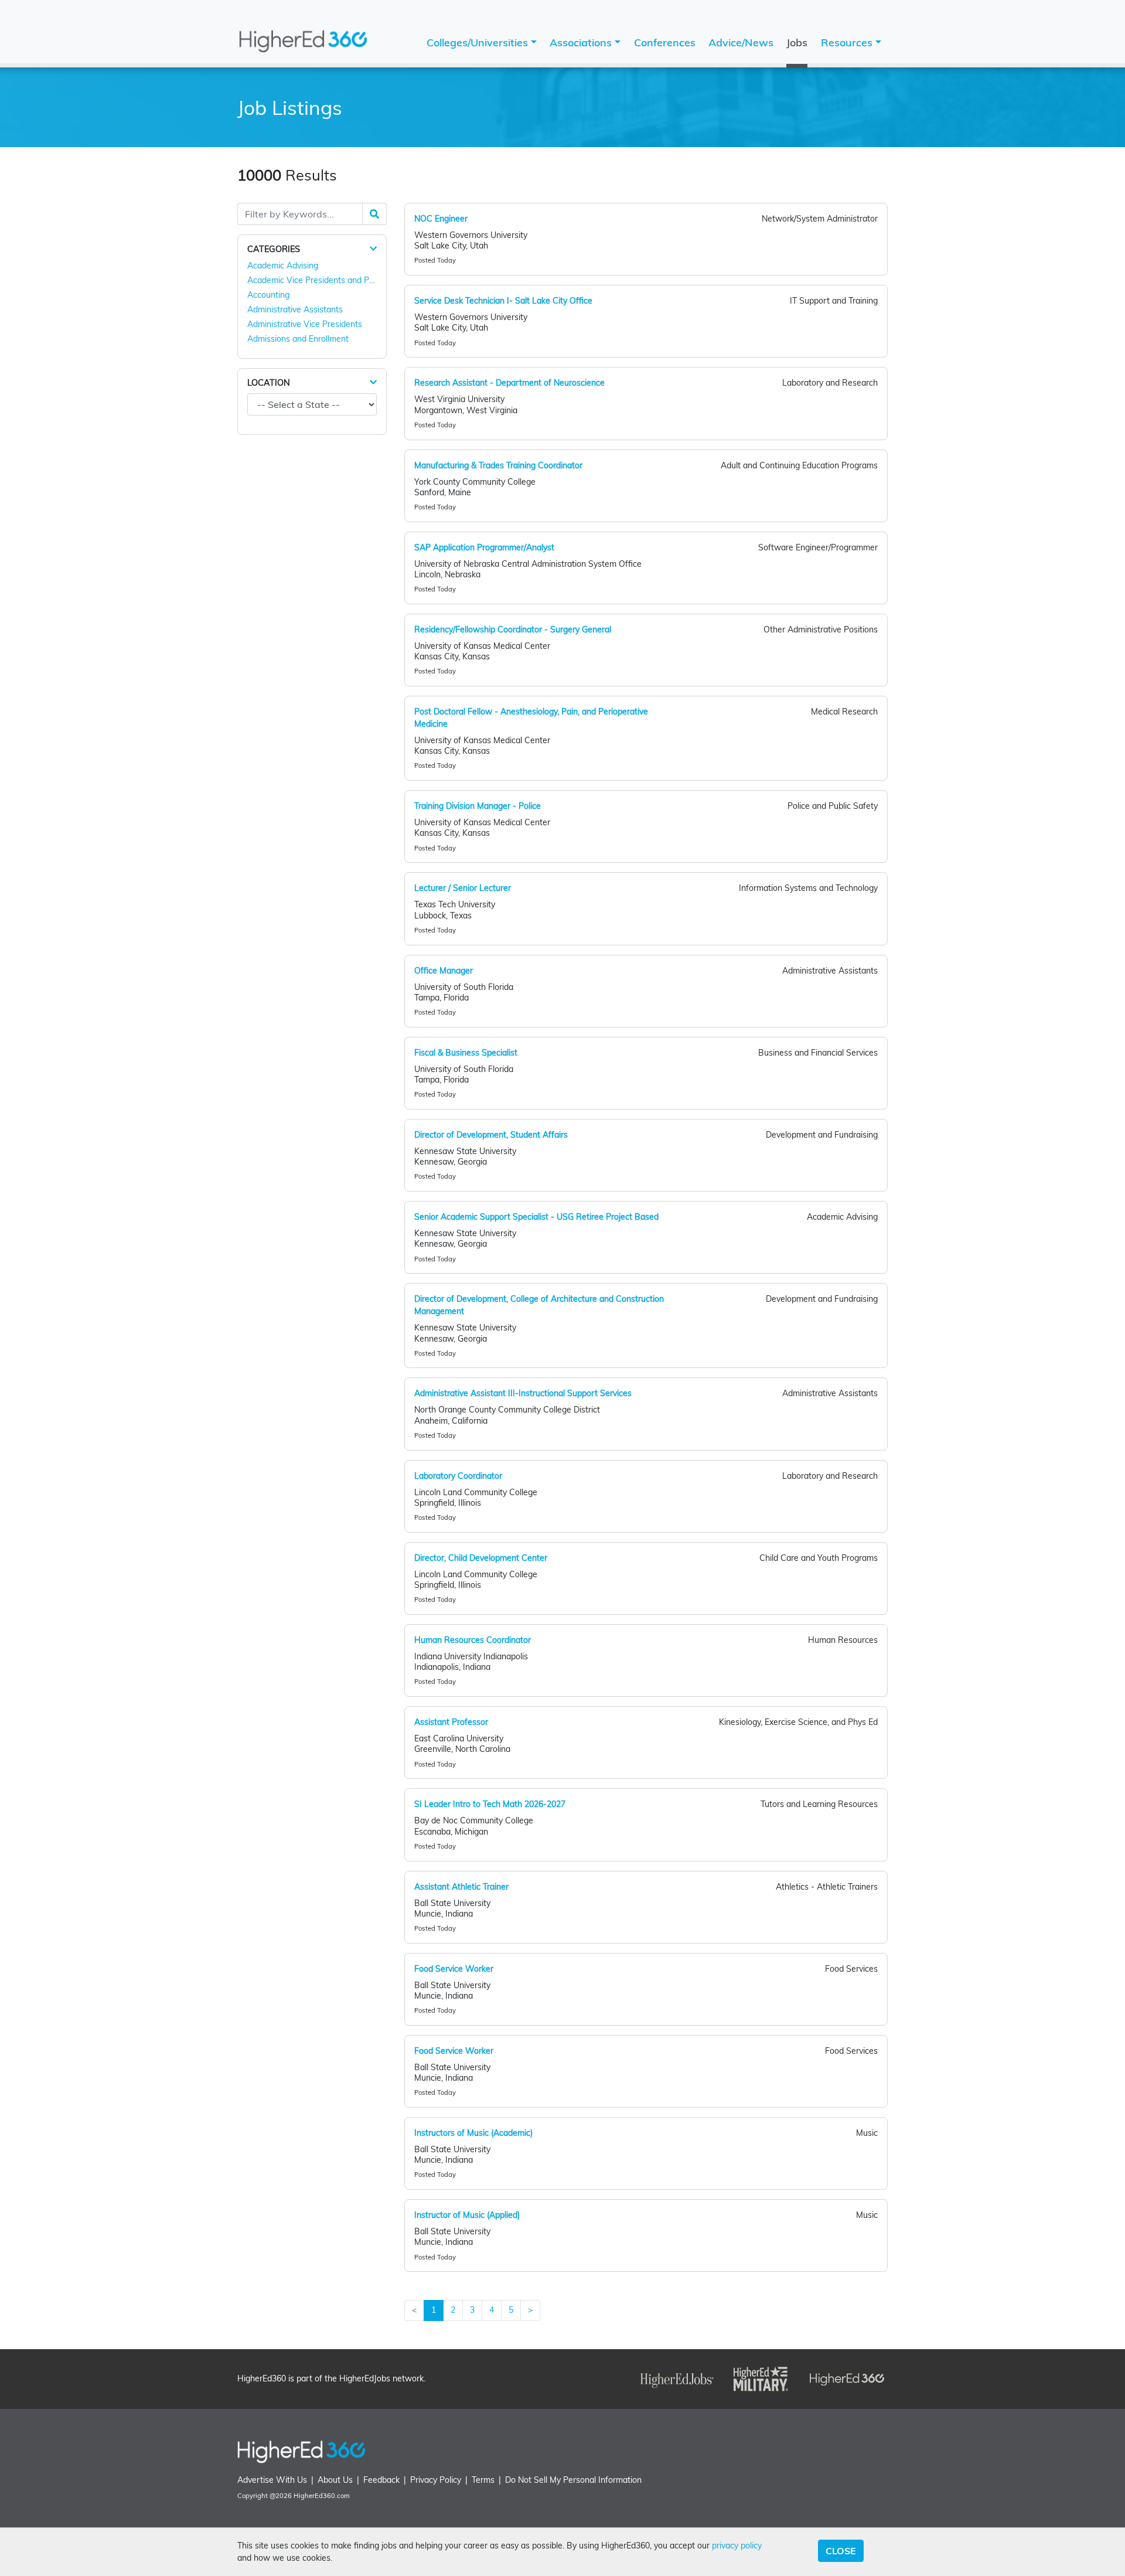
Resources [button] (848, 42)
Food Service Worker (454, 1969)
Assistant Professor (451, 1722)
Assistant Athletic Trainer (461, 1887)
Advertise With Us (272, 2480)
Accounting (268, 295)
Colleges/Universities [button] (479, 42)
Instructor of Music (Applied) (467, 2215)
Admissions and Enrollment (298, 339)
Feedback (381, 2480)
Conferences (665, 42)
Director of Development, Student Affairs (491, 1135)
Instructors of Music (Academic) (473, 2133)
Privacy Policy (436, 2480)
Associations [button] (582, 42)
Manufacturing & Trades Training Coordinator (498, 465)
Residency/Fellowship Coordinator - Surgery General (513, 629)
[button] (373, 249)
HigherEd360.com (322, 2496)
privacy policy (737, 2546)
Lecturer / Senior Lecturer (463, 888)
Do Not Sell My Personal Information (573, 2480)
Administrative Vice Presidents (305, 324)
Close (841, 2551)
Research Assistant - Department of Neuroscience (509, 383)
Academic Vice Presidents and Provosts (322, 280)
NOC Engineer (441, 219)
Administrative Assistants (295, 309)
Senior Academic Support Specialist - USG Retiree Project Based (536, 1217)
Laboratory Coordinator (458, 1476)
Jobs (797, 42)
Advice (741, 42)
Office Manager (444, 971)
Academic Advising (283, 266)
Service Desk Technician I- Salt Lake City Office (503, 301)
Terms (483, 2480)
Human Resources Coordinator (473, 1640)
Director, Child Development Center (481, 1558)
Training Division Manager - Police (478, 806)
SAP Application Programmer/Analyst (484, 547)
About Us (335, 2480)
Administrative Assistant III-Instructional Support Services (523, 1393)
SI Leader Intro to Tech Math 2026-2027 (490, 1804)
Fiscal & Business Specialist (466, 1053)
